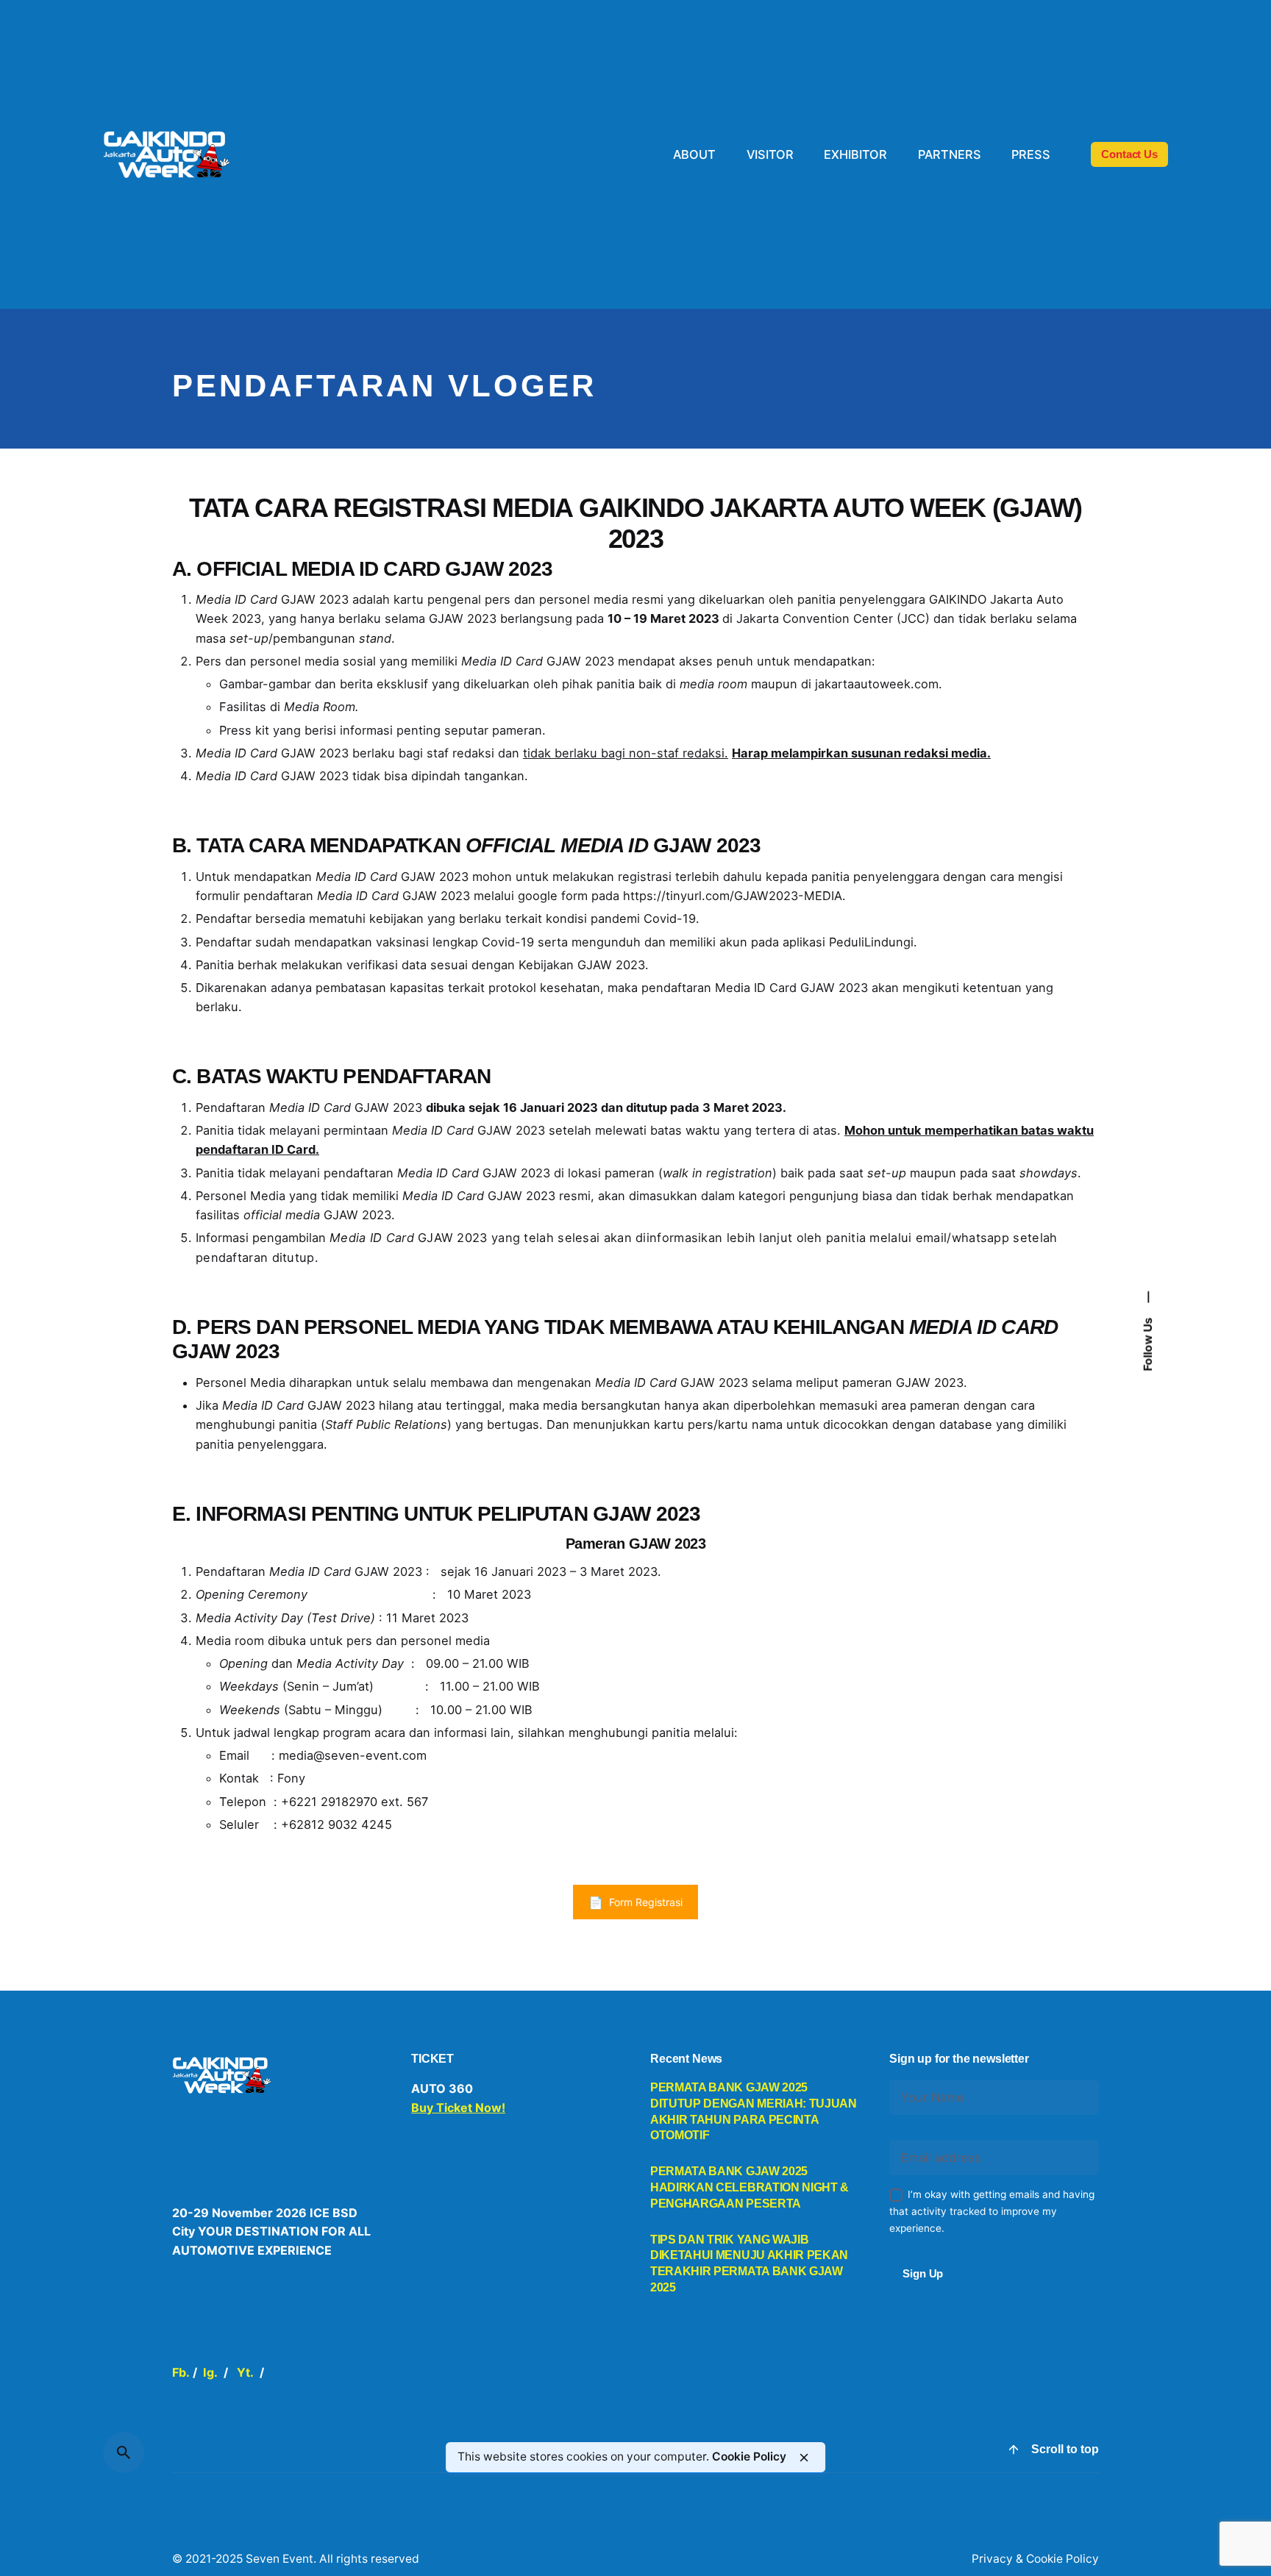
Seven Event (280, 2559)
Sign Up (923, 2273)
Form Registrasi (646, 1902)
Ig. (210, 2372)
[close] (804, 2458)
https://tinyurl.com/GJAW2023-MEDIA (733, 896)
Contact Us (1129, 154)
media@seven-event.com (353, 1755)
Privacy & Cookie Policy (1035, 2559)
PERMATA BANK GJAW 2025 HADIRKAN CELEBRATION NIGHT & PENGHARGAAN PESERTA (750, 2187)
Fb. (181, 2372)
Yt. (245, 2372)
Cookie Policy (749, 2457)
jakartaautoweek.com (877, 684)
